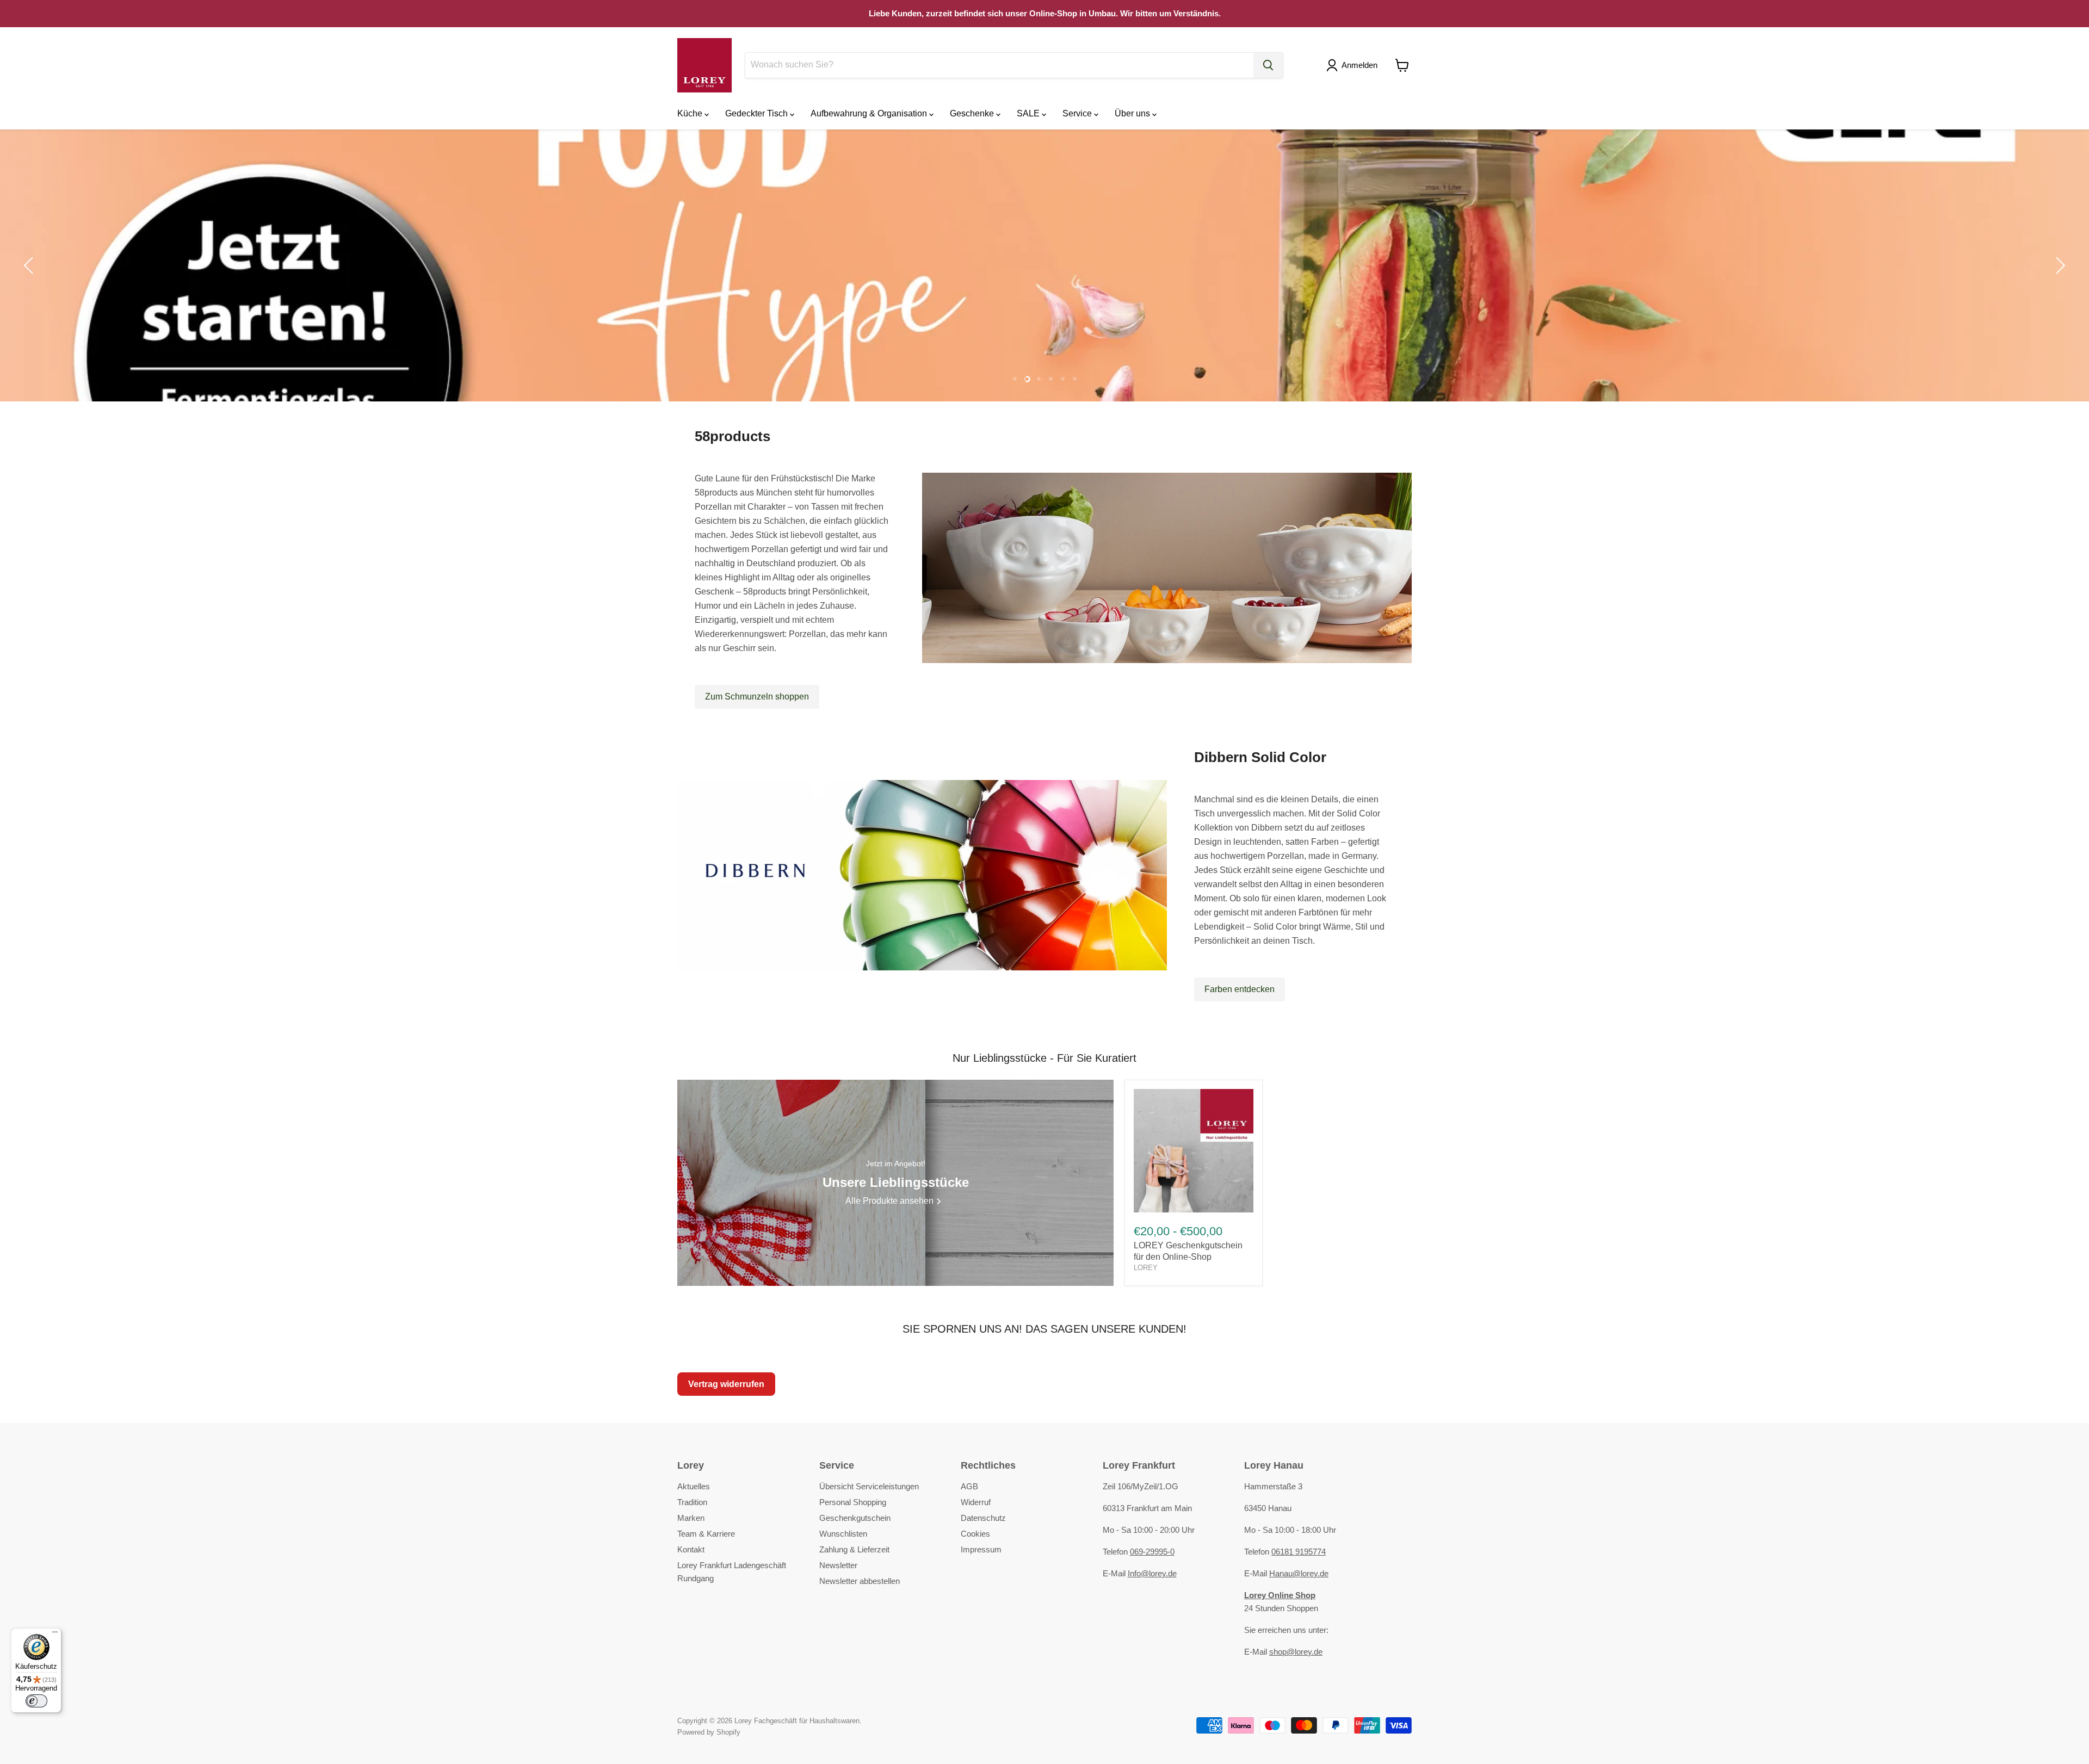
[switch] (36, 1701)
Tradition (692, 1502)
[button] (1354, 65)
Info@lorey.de (1152, 1573)
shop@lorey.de (1296, 1652)
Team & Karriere (706, 1534)
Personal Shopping (853, 1502)
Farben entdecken (1240, 989)
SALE (1029, 113)
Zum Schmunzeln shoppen (757, 697)
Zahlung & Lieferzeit (854, 1549)
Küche (691, 113)
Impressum (981, 1549)
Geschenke (973, 113)
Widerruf (976, 1502)
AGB (969, 1486)
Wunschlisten (843, 1534)
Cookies (975, 1534)
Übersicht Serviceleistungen (869, 1486)
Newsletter (838, 1565)
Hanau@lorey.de (1299, 1573)
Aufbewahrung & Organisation (870, 113)
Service (1078, 113)
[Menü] (55, 1635)
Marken (691, 1518)
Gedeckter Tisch (758, 113)
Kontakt (691, 1549)
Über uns (1133, 113)
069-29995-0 (1152, 1552)
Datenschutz (983, 1518)
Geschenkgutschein (855, 1518)
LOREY (1146, 1268)
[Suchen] (1268, 65)
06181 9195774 (1299, 1552)
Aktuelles (694, 1486)
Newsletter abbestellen (860, 1581)
